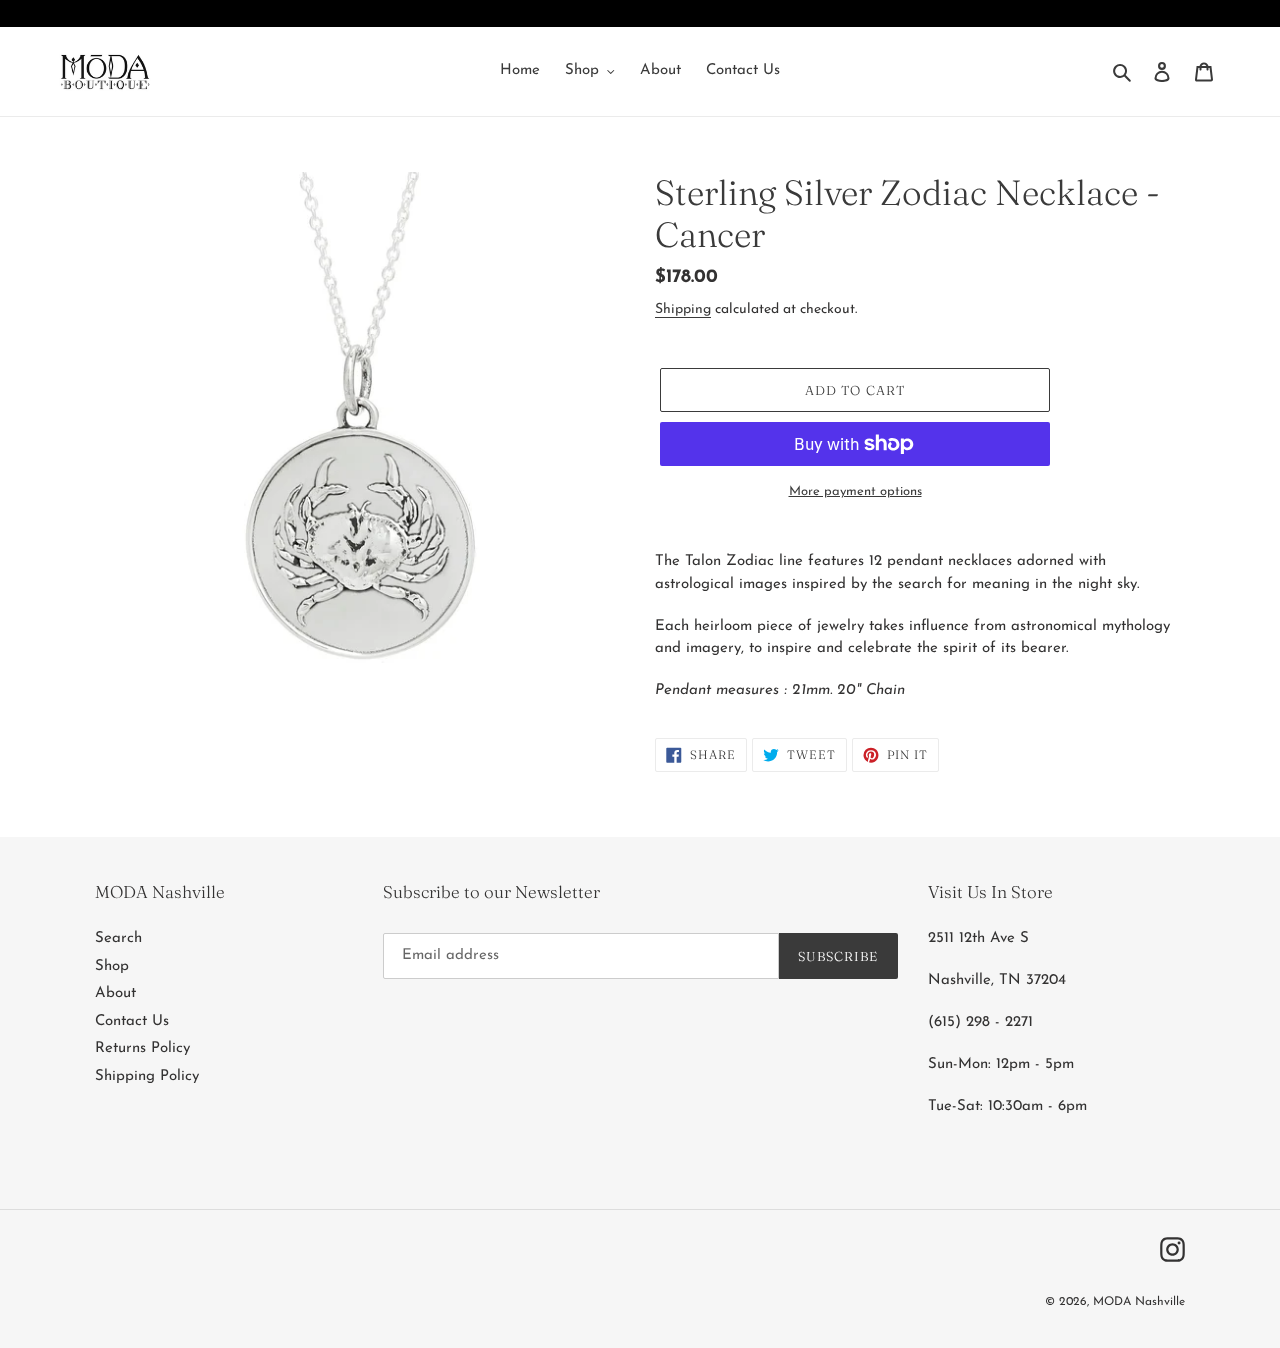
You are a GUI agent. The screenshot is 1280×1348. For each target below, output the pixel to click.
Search (118, 938)
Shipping (683, 309)
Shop (112, 966)
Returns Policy (142, 1048)
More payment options (855, 491)
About (115, 993)
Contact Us (132, 1021)
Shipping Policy (147, 1076)
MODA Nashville (1139, 1302)
